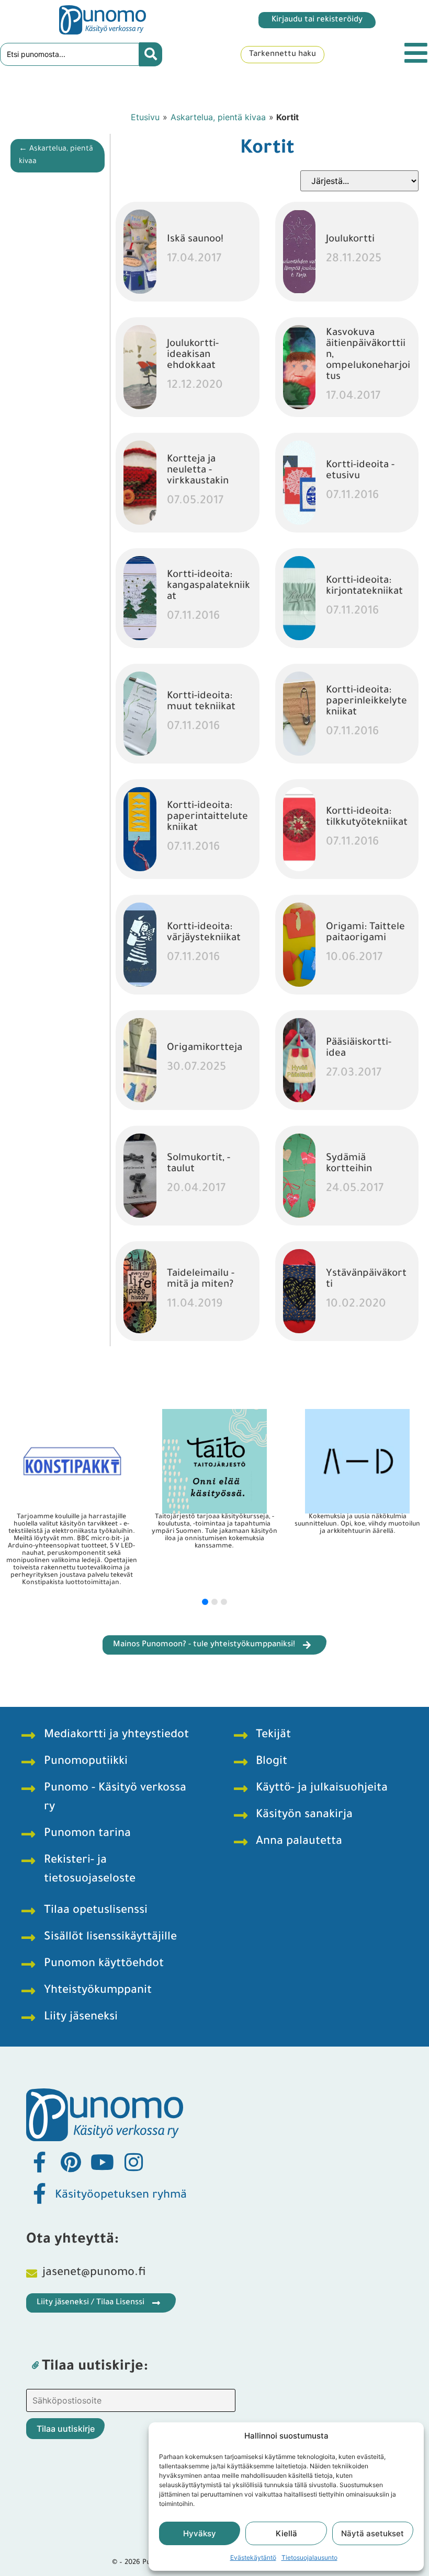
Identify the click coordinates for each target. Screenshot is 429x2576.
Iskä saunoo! (195, 240)
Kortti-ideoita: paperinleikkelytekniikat (366, 702)
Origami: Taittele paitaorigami (365, 933)
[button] (205, 1602)
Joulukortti (350, 240)
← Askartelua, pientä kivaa (56, 156)
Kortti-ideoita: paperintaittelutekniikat (207, 817)
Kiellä (286, 2533)
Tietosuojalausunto (309, 2557)
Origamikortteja (205, 1048)
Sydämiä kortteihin (349, 1164)
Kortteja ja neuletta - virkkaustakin (198, 471)
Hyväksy (200, 2533)
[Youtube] (102, 2162)
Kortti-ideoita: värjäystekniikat (204, 933)
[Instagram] (133, 2162)
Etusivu (145, 117)
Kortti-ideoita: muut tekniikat (201, 702)
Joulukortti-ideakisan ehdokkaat (193, 355)
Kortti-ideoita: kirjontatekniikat (364, 586)
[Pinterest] (71, 2162)
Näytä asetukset (372, 2533)
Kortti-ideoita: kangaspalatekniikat (208, 586)
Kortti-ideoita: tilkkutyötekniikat (367, 817)
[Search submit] (151, 54)
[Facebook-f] (39, 2162)
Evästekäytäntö (253, 2557)
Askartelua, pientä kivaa (218, 117)
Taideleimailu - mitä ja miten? (201, 1279)
